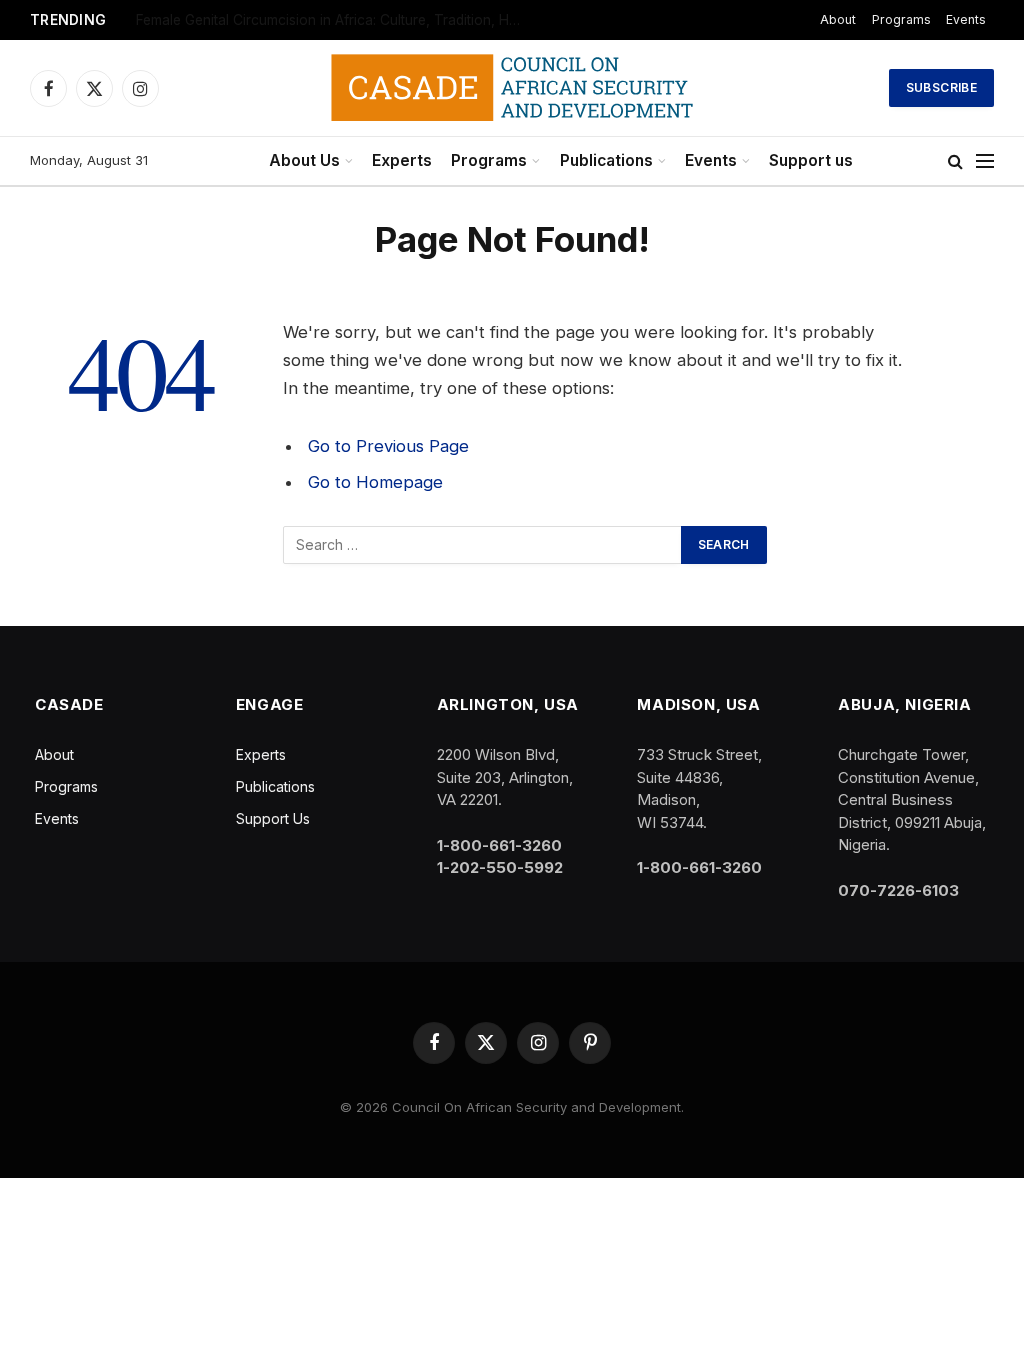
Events (711, 160)
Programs (489, 160)
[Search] (955, 161)
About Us (304, 160)
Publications (606, 160)
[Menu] (985, 161)
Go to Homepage (375, 482)
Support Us (273, 818)
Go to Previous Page (388, 446)
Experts (402, 160)
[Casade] (512, 88)
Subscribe (941, 87)
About (962, 19)
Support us (811, 160)
